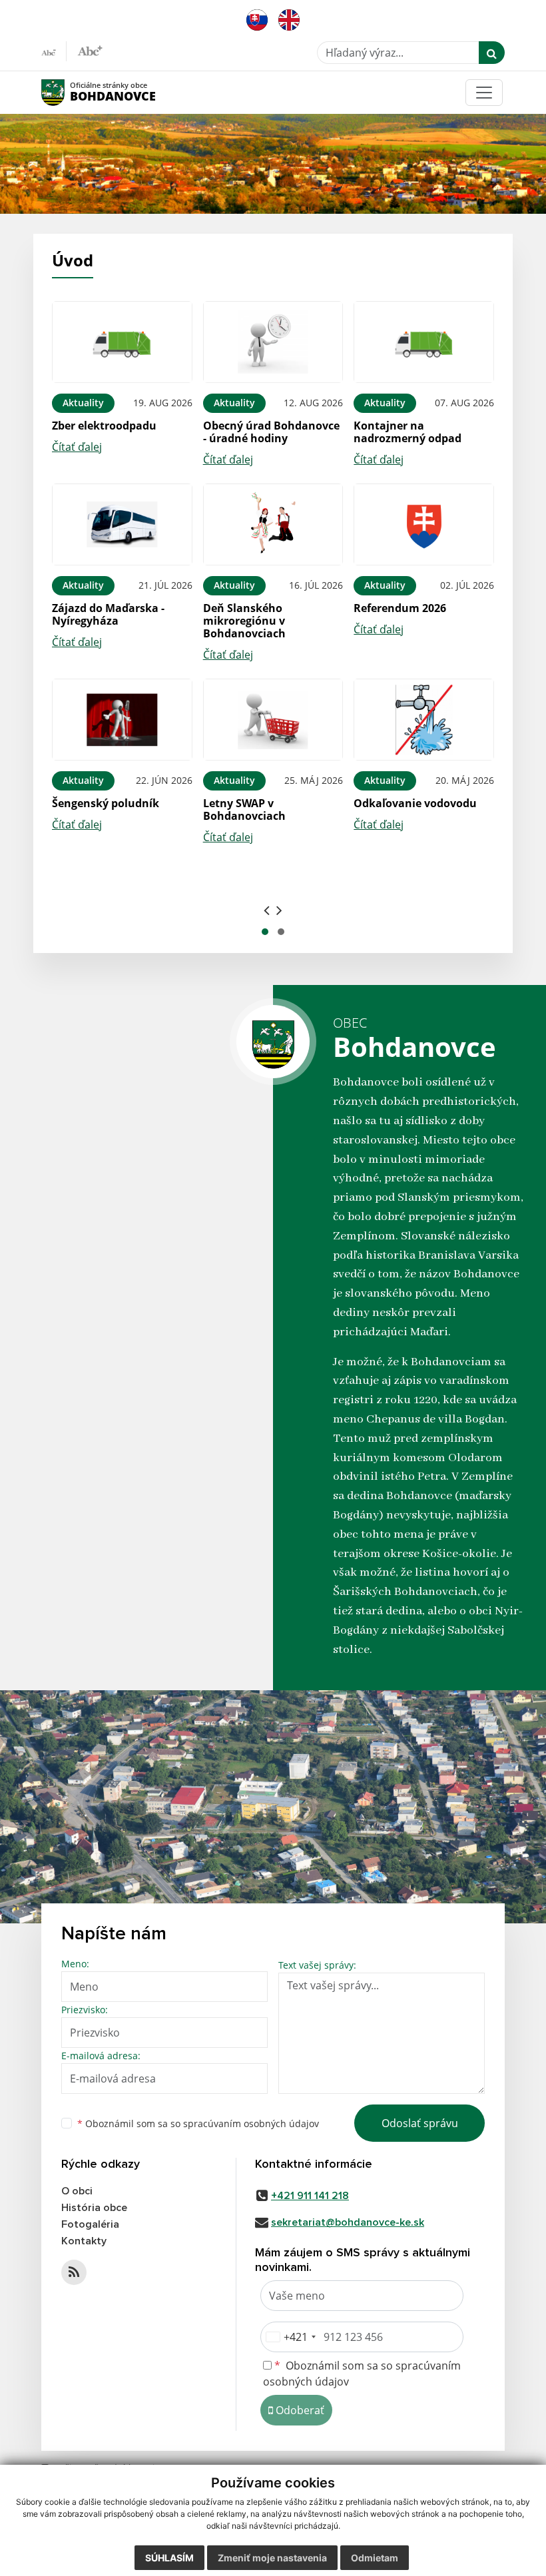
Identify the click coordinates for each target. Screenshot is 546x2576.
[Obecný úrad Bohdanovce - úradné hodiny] (273, 342)
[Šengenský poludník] (122, 720)
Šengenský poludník (106, 803)
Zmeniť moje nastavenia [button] (272, 2558)
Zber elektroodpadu (104, 426)
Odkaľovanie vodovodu (415, 803)
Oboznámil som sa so (198, 2123)
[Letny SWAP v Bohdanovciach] (273, 720)
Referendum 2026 (400, 608)
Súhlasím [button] (169, 2558)
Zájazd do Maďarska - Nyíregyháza (108, 614)
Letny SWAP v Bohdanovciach (244, 809)
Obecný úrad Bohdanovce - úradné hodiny (271, 432)
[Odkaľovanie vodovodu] (424, 720)
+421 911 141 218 (310, 2196)
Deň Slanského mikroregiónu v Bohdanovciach (244, 621)
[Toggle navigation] (484, 93)
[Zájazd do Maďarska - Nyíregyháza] (122, 524)
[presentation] (267, 910)
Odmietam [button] (375, 2558)
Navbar (66, 92)
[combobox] (290, 2337)
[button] (265, 932)
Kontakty (84, 2241)
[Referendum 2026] (424, 524)
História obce (94, 2208)
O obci (77, 2191)
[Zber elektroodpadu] (122, 342)
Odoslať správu (420, 2123)
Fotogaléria (90, 2224)
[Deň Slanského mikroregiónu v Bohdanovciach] (273, 524)
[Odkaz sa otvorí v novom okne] (74, 2272)
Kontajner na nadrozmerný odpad (408, 432)
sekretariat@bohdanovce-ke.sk (348, 2222)
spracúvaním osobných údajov (251, 2123)
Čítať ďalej (77, 447)
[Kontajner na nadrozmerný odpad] (424, 342)
